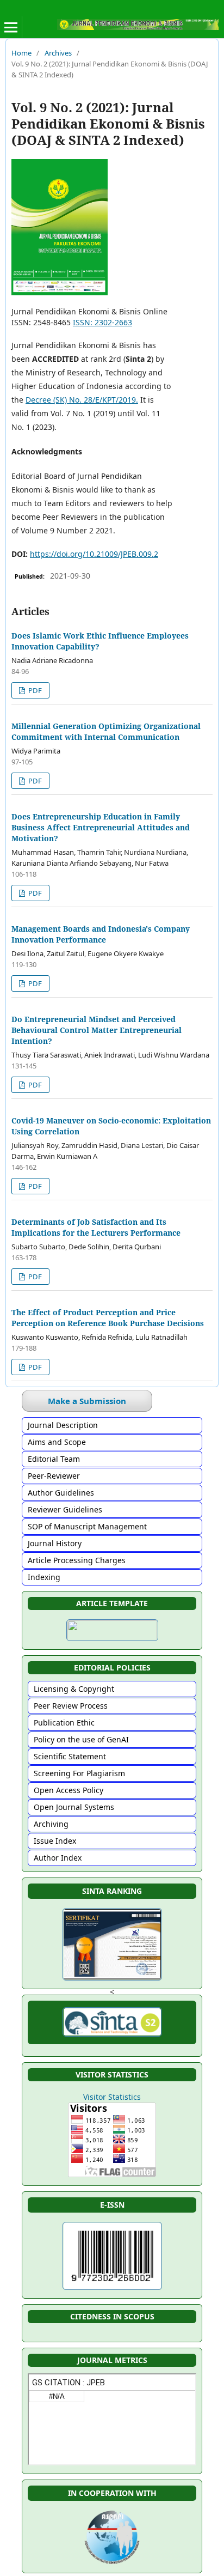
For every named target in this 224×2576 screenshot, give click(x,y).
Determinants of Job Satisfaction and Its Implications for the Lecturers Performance (96, 1227)
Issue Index (55, 1841)
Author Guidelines (61, 1493)
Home (21, 53)
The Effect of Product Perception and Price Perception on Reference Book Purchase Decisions (108, 1318)
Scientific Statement (70, 1756)
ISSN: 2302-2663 (102, 322)
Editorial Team (54, 1459)
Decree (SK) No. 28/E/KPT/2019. (82, 400)
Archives (58, 53)
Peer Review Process (71, 1706)
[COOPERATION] (112, 2564)
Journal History (55, 1543)
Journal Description (63, 1425)
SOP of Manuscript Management (87, 1526)
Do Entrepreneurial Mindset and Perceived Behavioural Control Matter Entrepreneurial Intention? (97, 1030)
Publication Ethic (64, 1723)
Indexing (44, 1577)
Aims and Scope (57, 1442)
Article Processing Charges (77, 1560)
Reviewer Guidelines (65, 1509)
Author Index (58, 1858)
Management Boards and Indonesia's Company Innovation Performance (101, 934)
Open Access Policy (69, 1790)
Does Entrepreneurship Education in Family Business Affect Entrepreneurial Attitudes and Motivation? (101, 827)
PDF (34, 690)
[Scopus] (112, 2333)
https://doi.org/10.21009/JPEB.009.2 (94, 554)
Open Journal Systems (74, 1807)
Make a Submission (87, 1401)
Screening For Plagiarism (79, 1773)
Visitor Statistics (112, 2097)
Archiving (51, 1824)
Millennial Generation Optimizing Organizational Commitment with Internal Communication (106, 731)
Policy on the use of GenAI (81, 1739)
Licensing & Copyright (74, 1689)
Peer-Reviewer (54, 1476)
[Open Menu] (11, 27)
